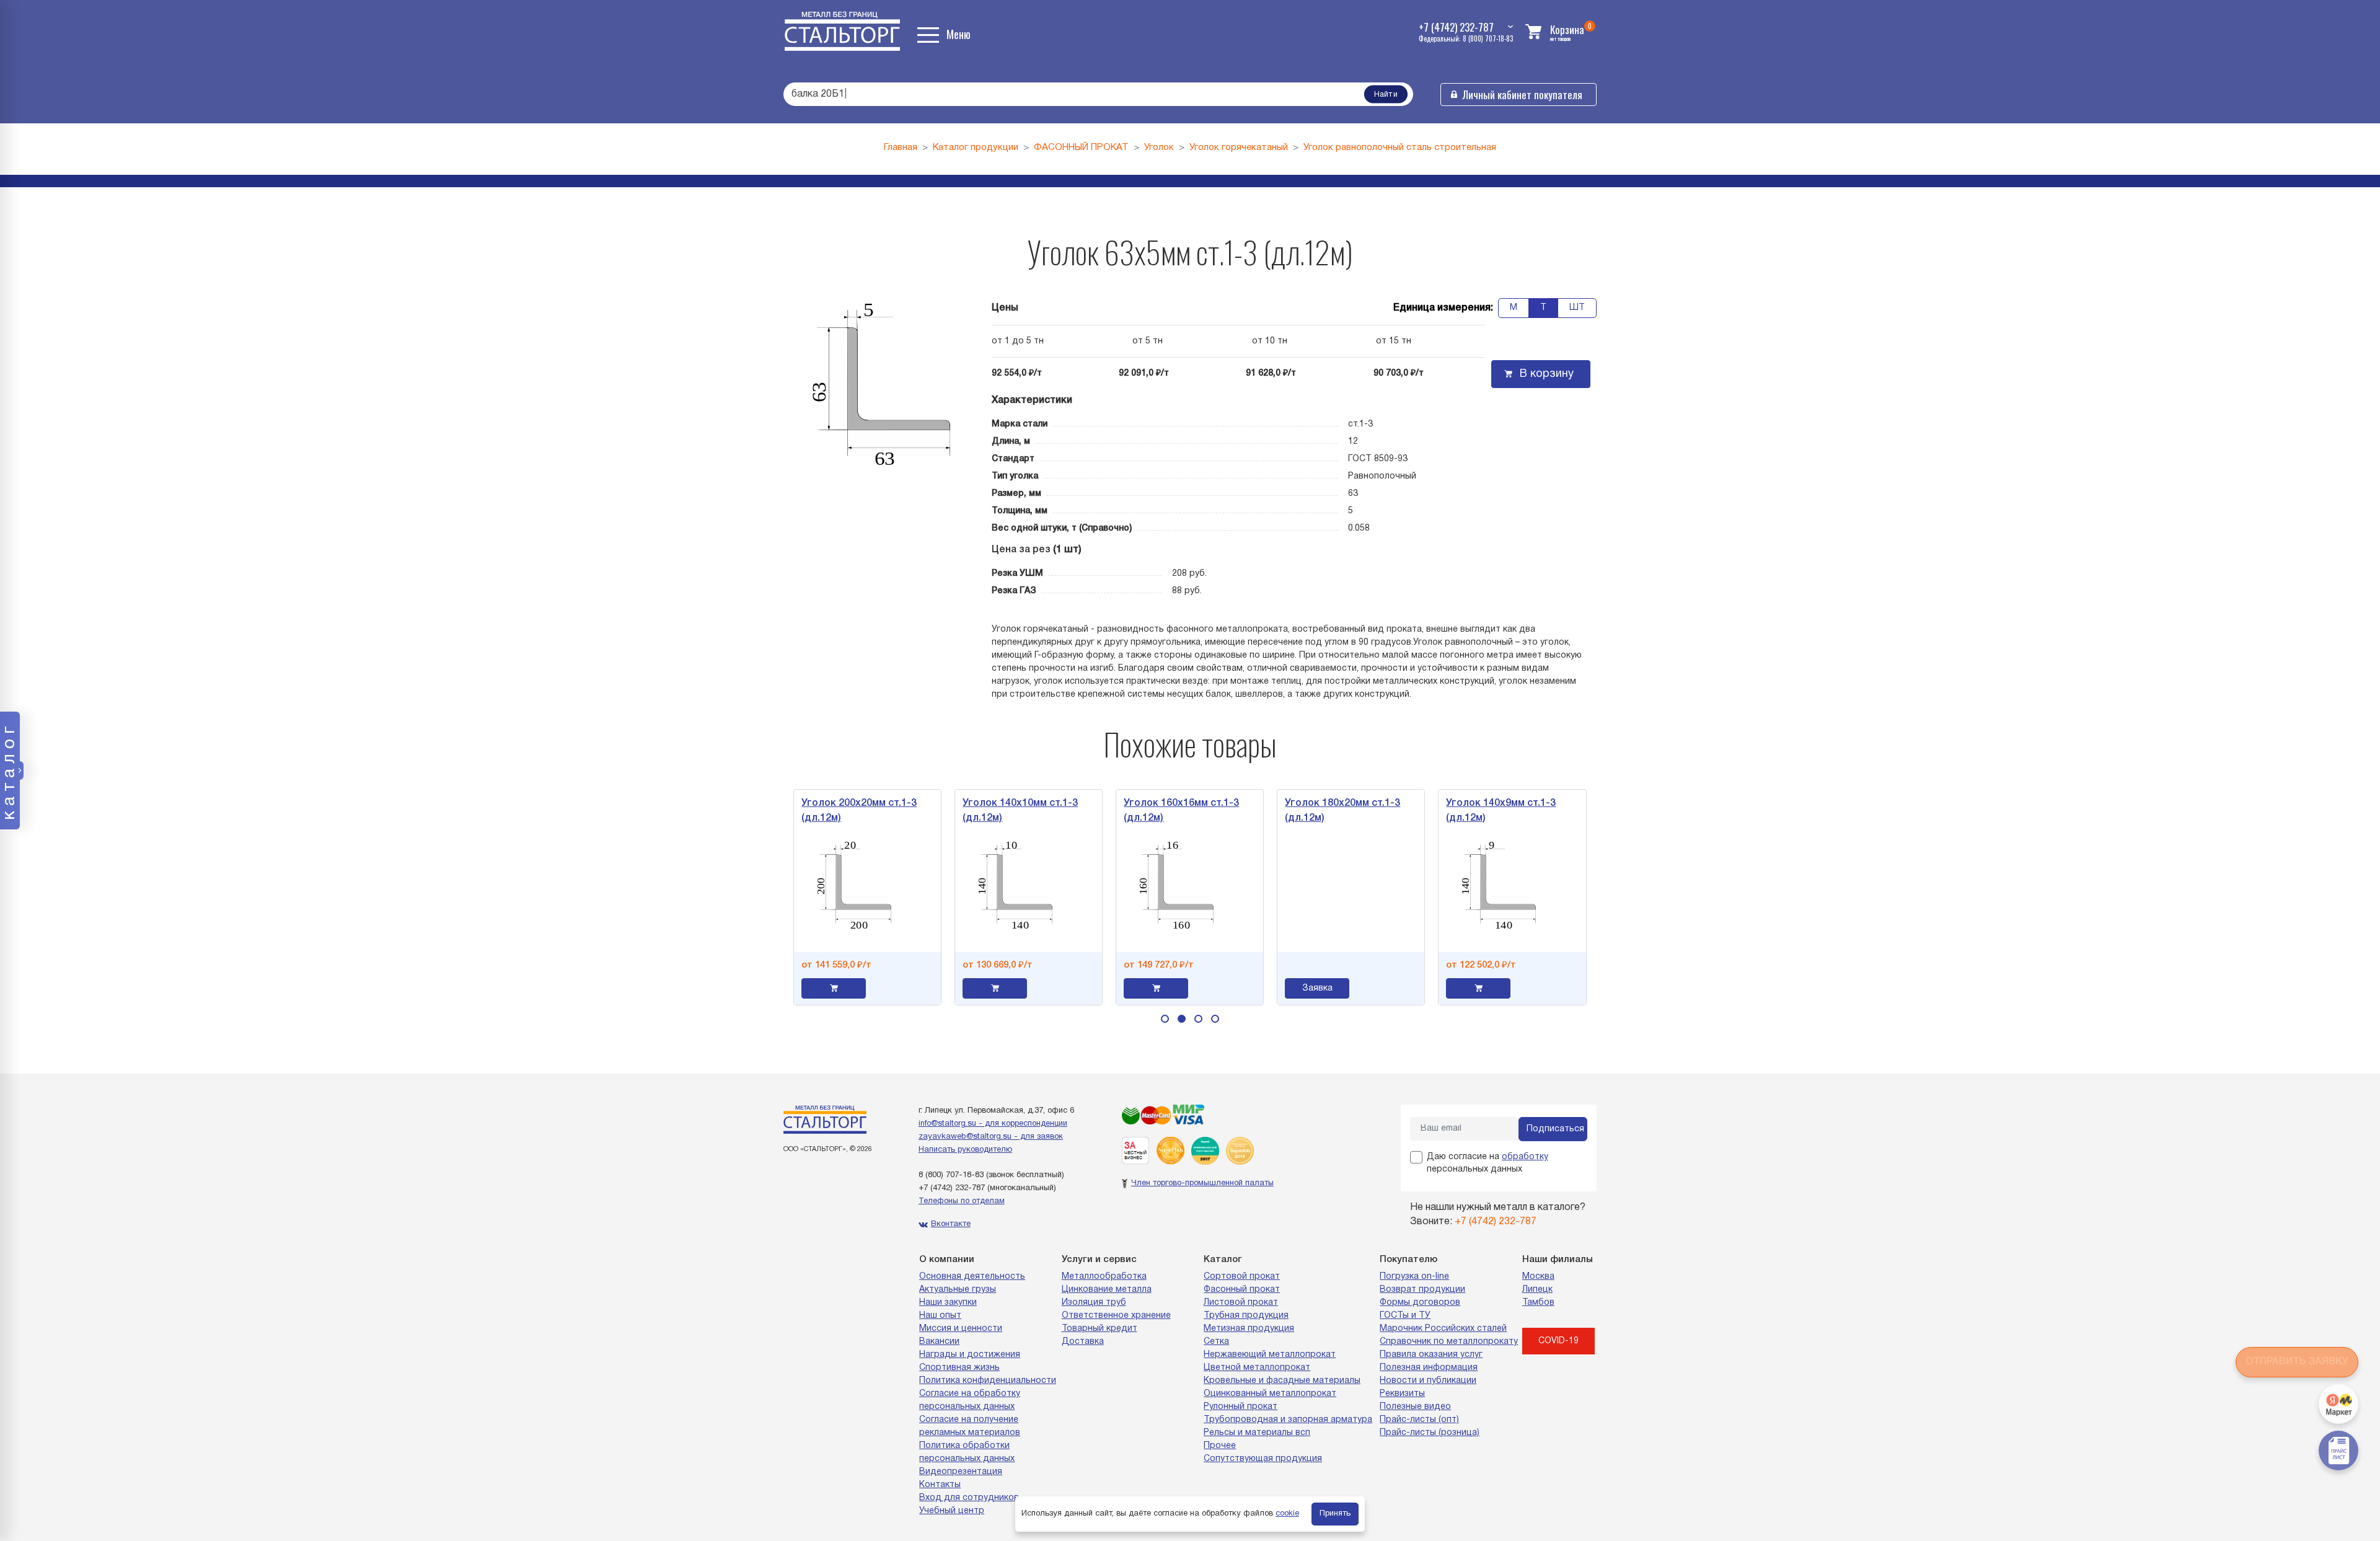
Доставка (1083, 1342)
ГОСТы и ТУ (1405, 1316)
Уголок (1159, 148)
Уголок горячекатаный (1239, 148)
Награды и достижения (970, 1355)
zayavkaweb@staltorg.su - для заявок (991, 1137)
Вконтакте (951, 1224)
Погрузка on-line (1414, 1277)
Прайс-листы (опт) (1419, 1420)
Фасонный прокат (1242, 1290)
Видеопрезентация (961, 1472)
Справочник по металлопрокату (1449, 1342)
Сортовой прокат (1242, 1277)
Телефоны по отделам (962, 1201)
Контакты (940, 1485)
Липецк (1537, 1290)
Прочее (1220, 1446)
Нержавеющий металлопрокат (1270, 1355)
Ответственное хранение (1116, 1316)
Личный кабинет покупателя (1523, 95)
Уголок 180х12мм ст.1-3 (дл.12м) (1577, 811)
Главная (901, 148)
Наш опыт (940, 1316)
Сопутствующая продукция (1263, 1459)
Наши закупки (948, 1303)
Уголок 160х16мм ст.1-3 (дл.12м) (1094, 811)
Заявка (1229, 988)
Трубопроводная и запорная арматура (1288, 1420)
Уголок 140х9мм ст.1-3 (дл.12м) (1413, 811)
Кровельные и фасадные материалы (1282, 1381)
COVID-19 (1558, 1341)
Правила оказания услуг (1431, 1355)
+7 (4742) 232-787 (952, 1188)
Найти (1386, 95)
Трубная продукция (1246, 1316)
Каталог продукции (976, 148)
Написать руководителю (965, 1150)
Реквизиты (1402, 1394)
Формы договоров (1420, 1303)
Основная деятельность (972, 1277)
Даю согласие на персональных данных (1487, 1163)
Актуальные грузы (958, 1290)
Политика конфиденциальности (988, 1381)
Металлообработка (1104, 1277)
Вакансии (939, 1342)
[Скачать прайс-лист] (2338, 1450)
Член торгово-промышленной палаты (1202, 1183)
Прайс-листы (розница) (1430, 1433)
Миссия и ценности (961, 1329)
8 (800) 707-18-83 (951, 1175)
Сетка (1216, 1342)
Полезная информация (1429, 1368)
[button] (1165, 1019)
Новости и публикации (1428, 1381)
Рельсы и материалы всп (1257, 1433)
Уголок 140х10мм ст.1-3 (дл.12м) (933, 811)
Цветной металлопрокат (1257, 1368)
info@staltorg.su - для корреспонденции (993, 1124)
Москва (1538, 1277)
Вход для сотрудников (969, 1498)
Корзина (1567, 29)
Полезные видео (1415, 1407)
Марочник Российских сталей (1443, 1329)
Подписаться (1555, 1129)
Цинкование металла (1107, 1290)
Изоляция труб (1094, 1303)
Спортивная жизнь (959, 1368)
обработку (1525, 1157)
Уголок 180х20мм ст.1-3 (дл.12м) (1255, 811)
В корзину (1547, 374)
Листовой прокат (1241, 1303)
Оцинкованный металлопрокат (1270, 1394)
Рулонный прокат (1241, 1407)
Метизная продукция (1249, 1329)
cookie (1287, 1514)
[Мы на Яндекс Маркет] (2338, 1404)
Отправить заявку (2297, 1362)
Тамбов (1538, 1303)
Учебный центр (952, 1511)
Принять (1335, 1514)
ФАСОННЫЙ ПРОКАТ (1081, 148)
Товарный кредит (1100, 1329)
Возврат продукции (1422, 1290)
